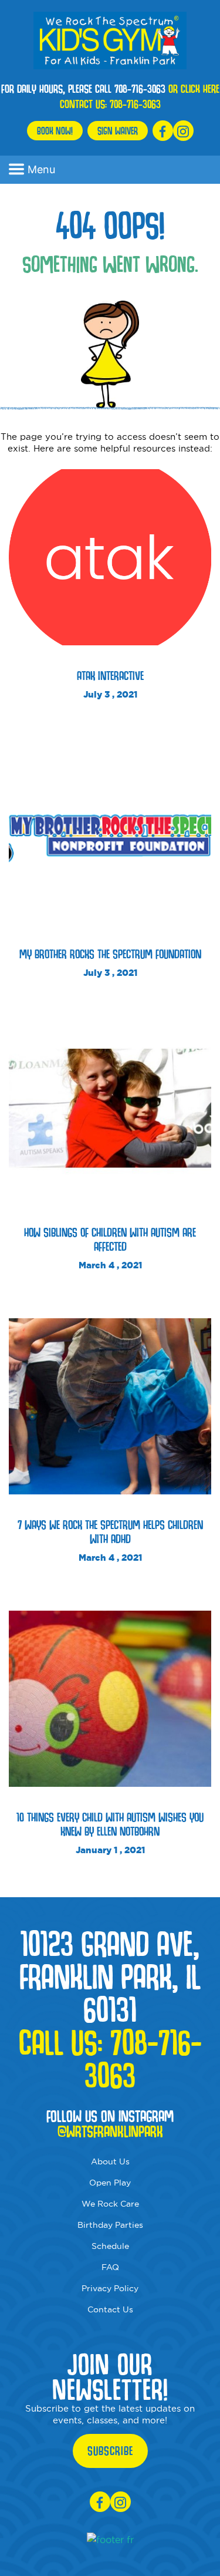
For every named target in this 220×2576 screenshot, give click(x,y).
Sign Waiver (118, 131)
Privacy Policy (110, 2288)
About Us (110, 2161)
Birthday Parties (110, 2225)
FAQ (110, 2267)
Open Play (110, 2183)
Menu (41, 169)
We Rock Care (110, 2204)
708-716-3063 (135, 104)
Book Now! (55, 131)
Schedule (110, 2246)
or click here (194, 89)
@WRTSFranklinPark (110, 2131)
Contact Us (110, 2309)
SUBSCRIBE (110, 2451)
